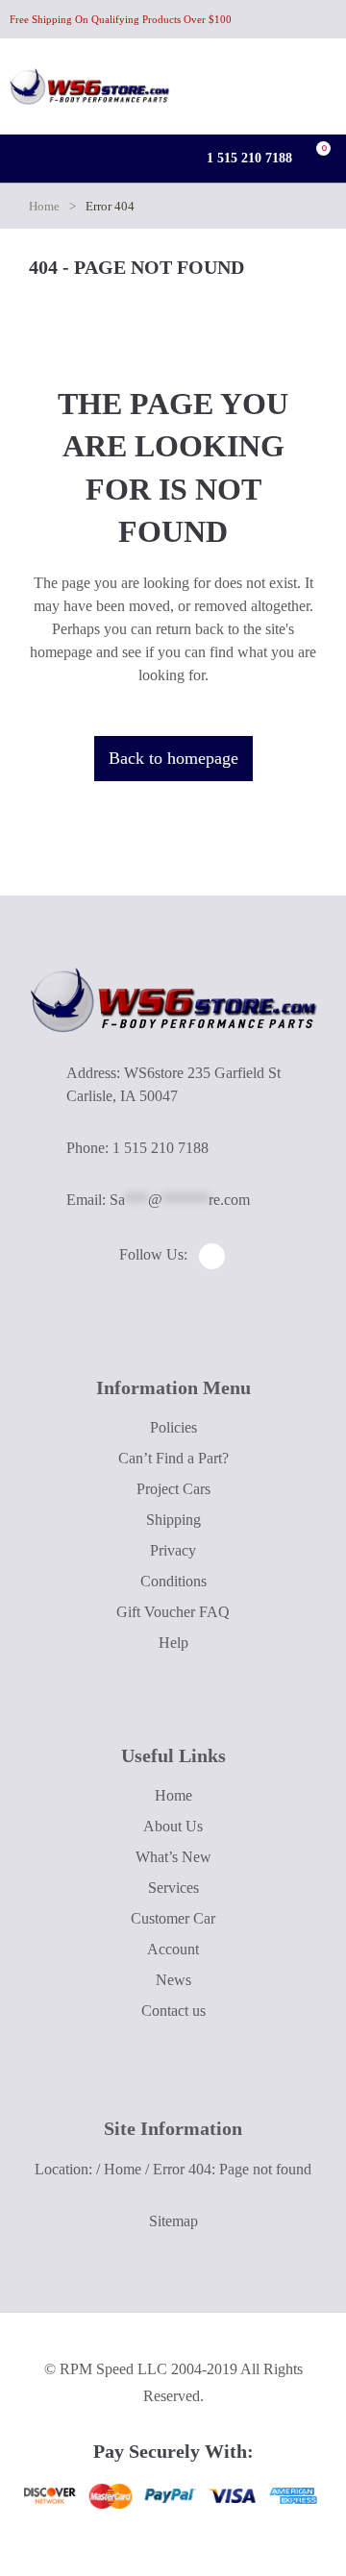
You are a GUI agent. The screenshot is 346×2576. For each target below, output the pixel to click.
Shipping (173, 1520)
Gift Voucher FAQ (173, 1612)
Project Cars (173, 1489)
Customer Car (173, 1918)
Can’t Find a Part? (173, 1458)
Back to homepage (173, 758)
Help (173, 1643)
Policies (173, 1427)
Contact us (173, 2011)
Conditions (173, 1581)
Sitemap (173, 2221)
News (173, 1980)
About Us (173, 1826)
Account (173, 1949)
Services (173, 1888)
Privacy (173, 1550)
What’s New (173, 1857)
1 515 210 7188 (247, 158)
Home (44, 206)
